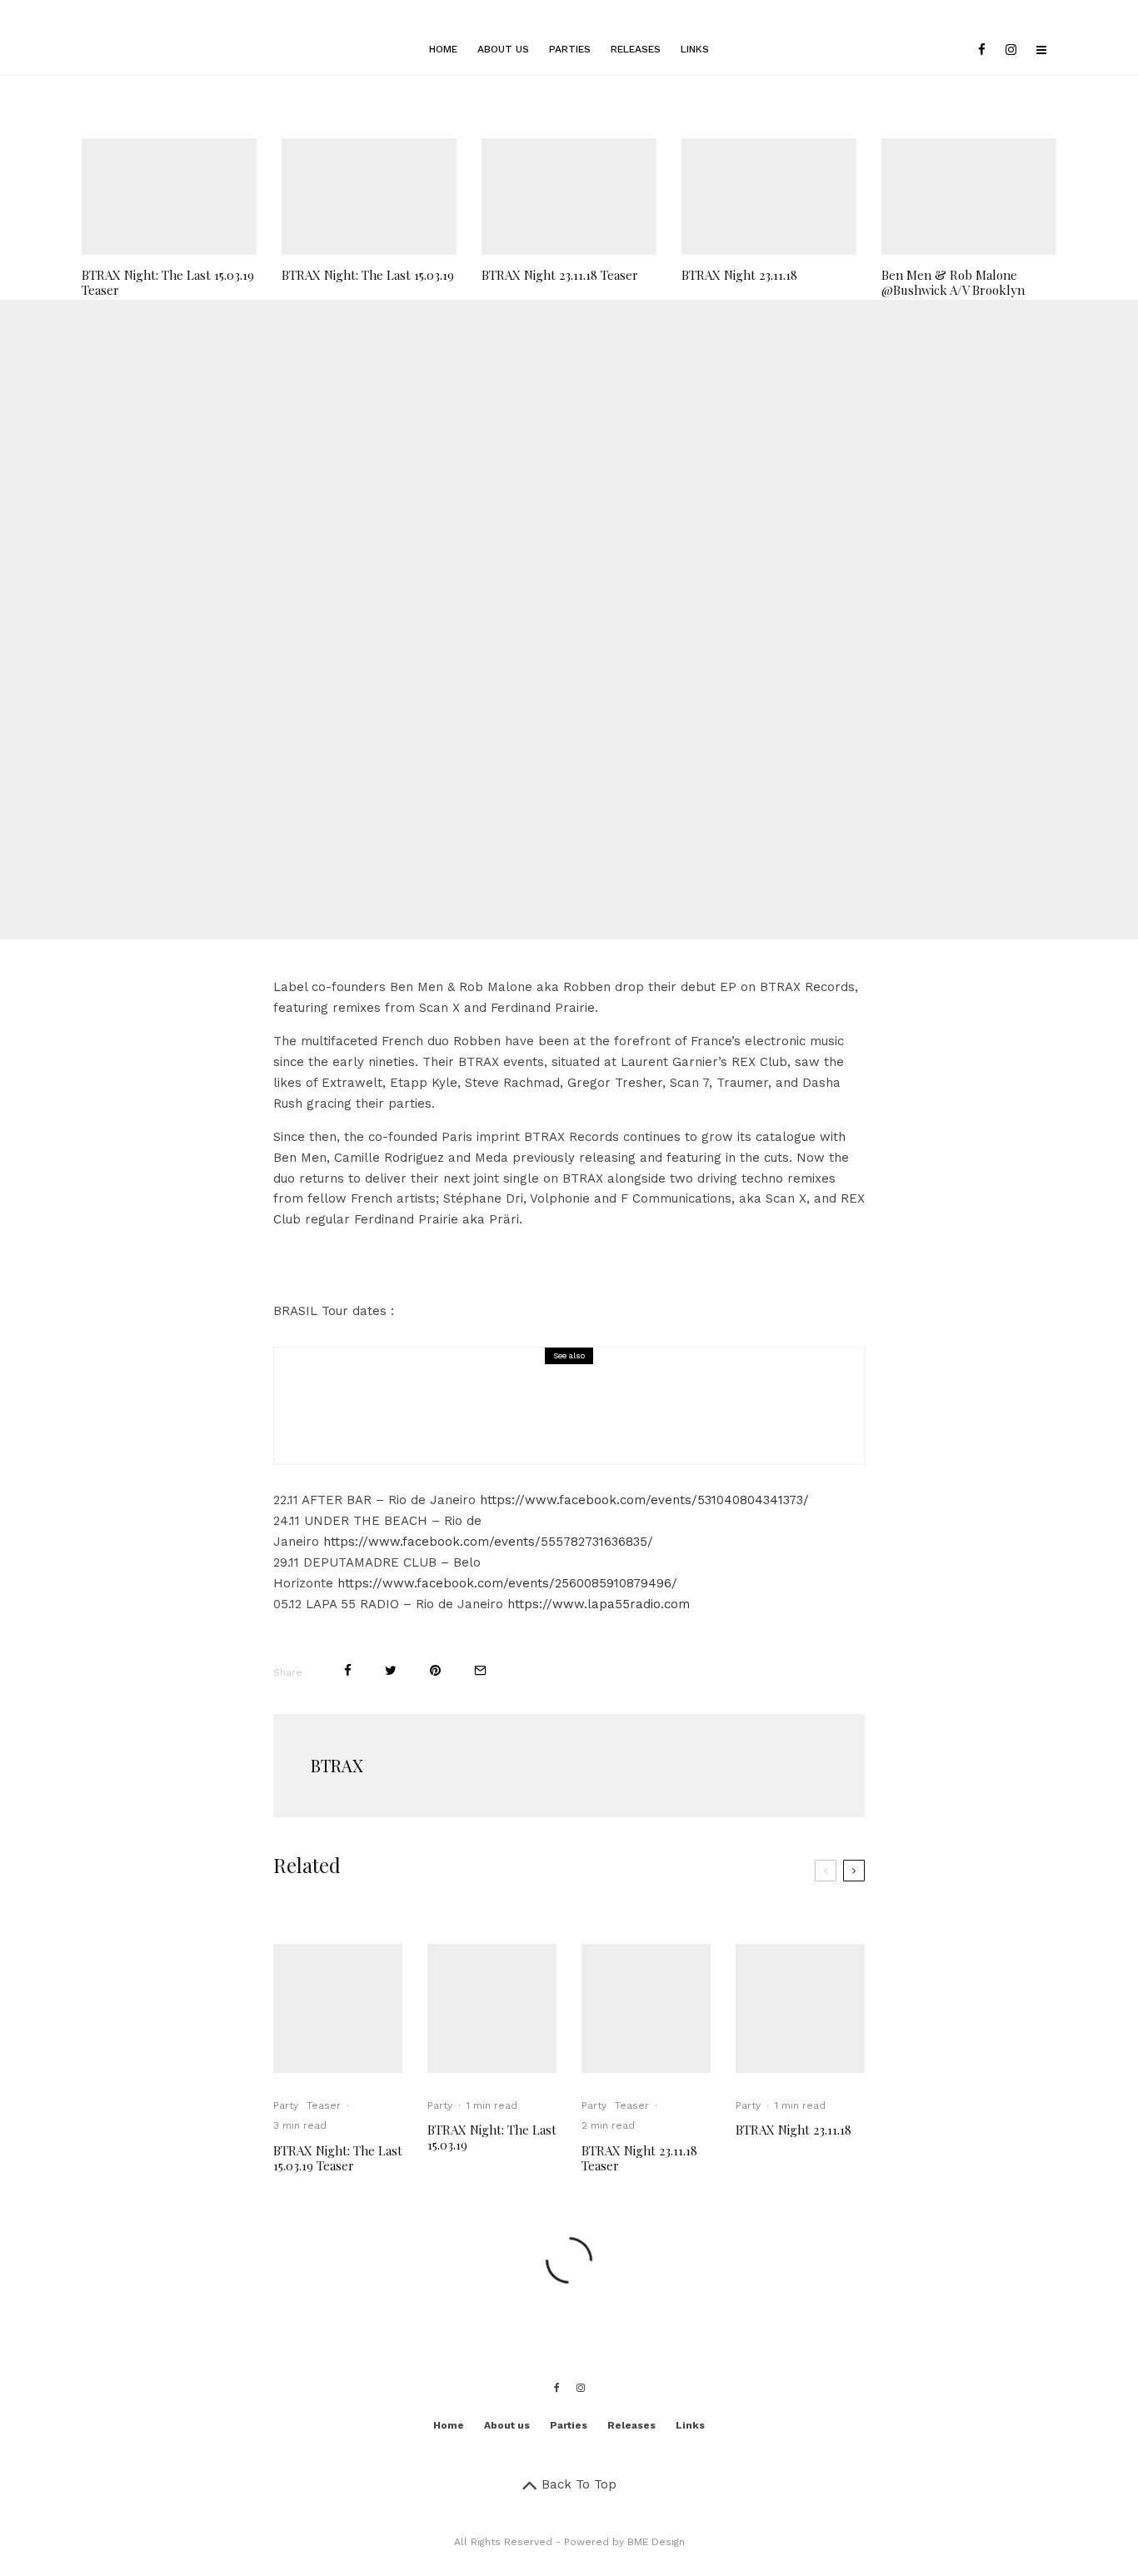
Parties (570, 49)
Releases (636, 49)
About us (503, 49)
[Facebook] (982, 50)
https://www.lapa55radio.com (599, 1604)
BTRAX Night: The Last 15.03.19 (368, 275)
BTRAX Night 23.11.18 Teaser (560, 275)
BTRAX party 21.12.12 (465, 1418)
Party (517, 576)
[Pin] (583, 677)
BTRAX (337, 1765)
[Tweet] (538, 677)
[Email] (628, 677)
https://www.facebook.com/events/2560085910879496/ (507, 1583)
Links (695, 49)
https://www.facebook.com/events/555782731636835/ (488, 1542)
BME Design (656, 2542)
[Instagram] (1011, 50)
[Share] (495, 677)
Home (443, 49)
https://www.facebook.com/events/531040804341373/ (644, 1500)
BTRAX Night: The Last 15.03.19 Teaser (168, 282)
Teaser (324, 2105)
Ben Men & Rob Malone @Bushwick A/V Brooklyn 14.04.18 (953, 290)
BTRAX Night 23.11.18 (739, 275)
